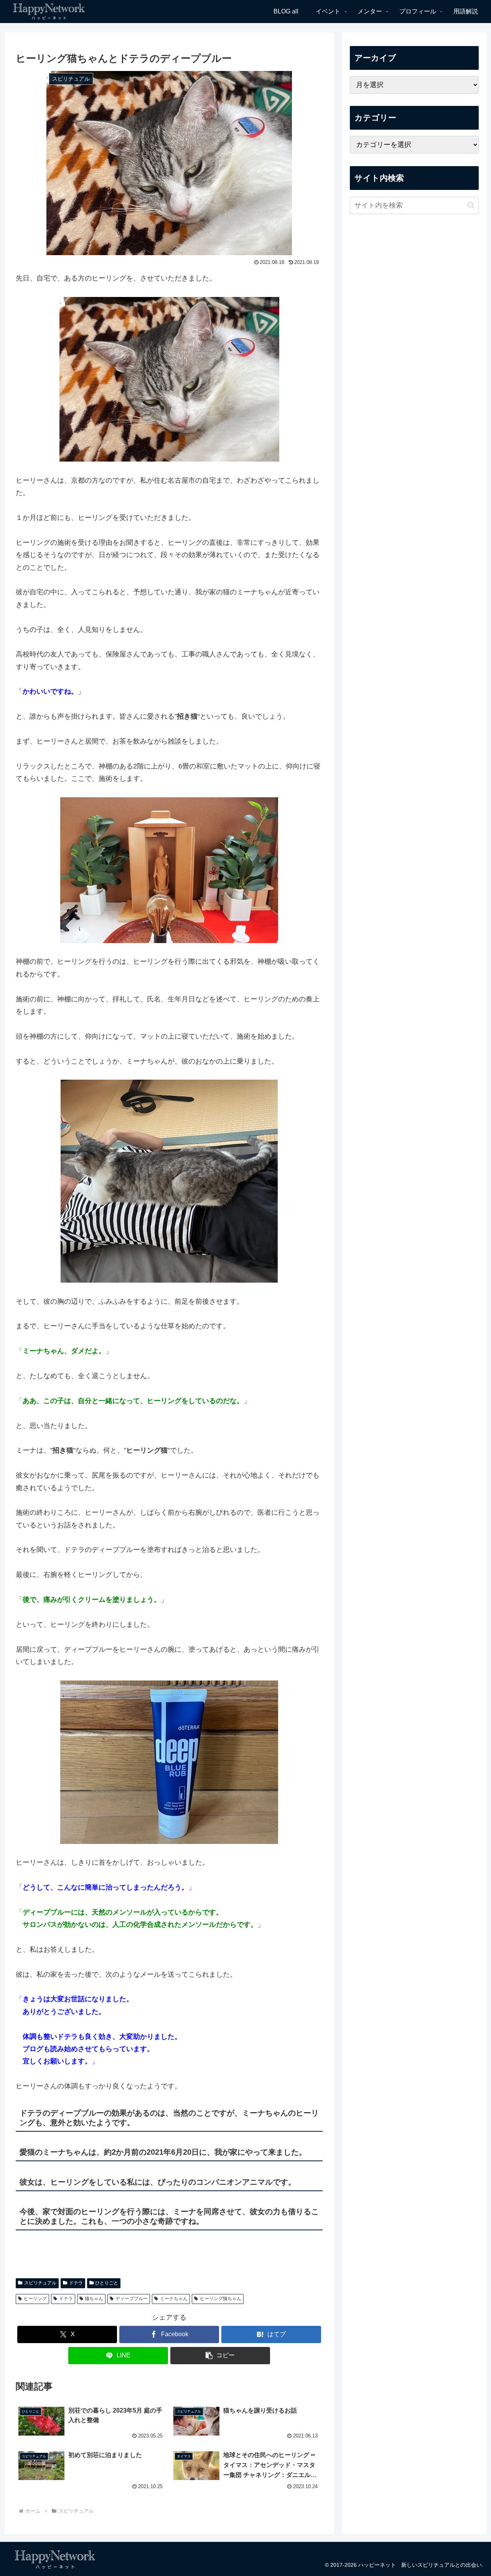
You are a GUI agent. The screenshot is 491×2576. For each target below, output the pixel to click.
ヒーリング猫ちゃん (221, 2299)
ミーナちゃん (174, 2299)
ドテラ (76, 2283)
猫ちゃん (94, 2299)
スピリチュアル (40, 2283)
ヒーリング (35, 2299)
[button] (220, 2356)
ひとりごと (107, 2283)
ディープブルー (132, 2299)
